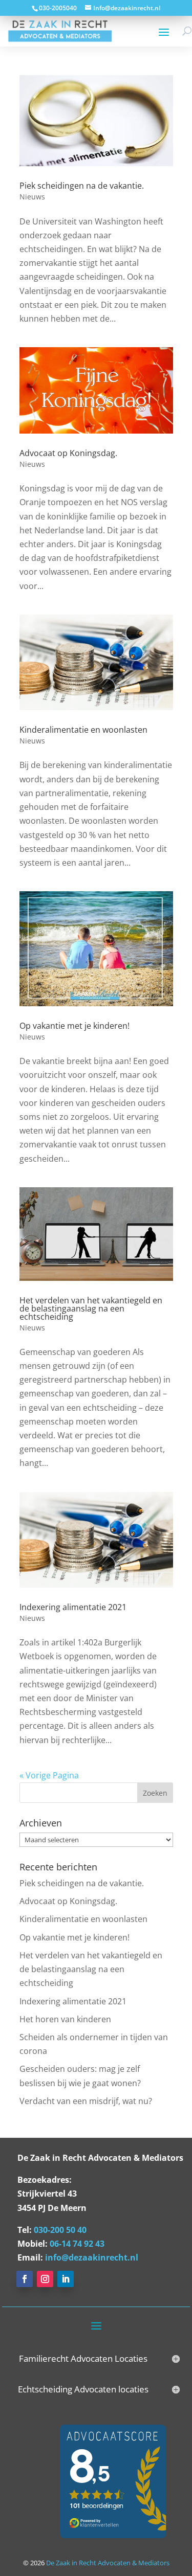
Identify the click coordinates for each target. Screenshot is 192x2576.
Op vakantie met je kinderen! (74, 1026)
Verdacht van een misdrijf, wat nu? (86, 2101)
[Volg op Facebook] (25, 2279)
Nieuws (32, 197)
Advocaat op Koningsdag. (68, 453)
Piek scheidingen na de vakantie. (82, 186)
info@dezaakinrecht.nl (92, 2257)
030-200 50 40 (60, 2230)
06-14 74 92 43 (77, 2244)
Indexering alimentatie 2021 (73, 1607)
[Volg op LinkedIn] (66, 2279)
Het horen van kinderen (65, 2019)
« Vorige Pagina (49, 1775)
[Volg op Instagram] (45, 2279)
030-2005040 (58, 8)
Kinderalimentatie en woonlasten (83, 730)
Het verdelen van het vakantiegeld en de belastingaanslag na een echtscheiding (91, 1308)
